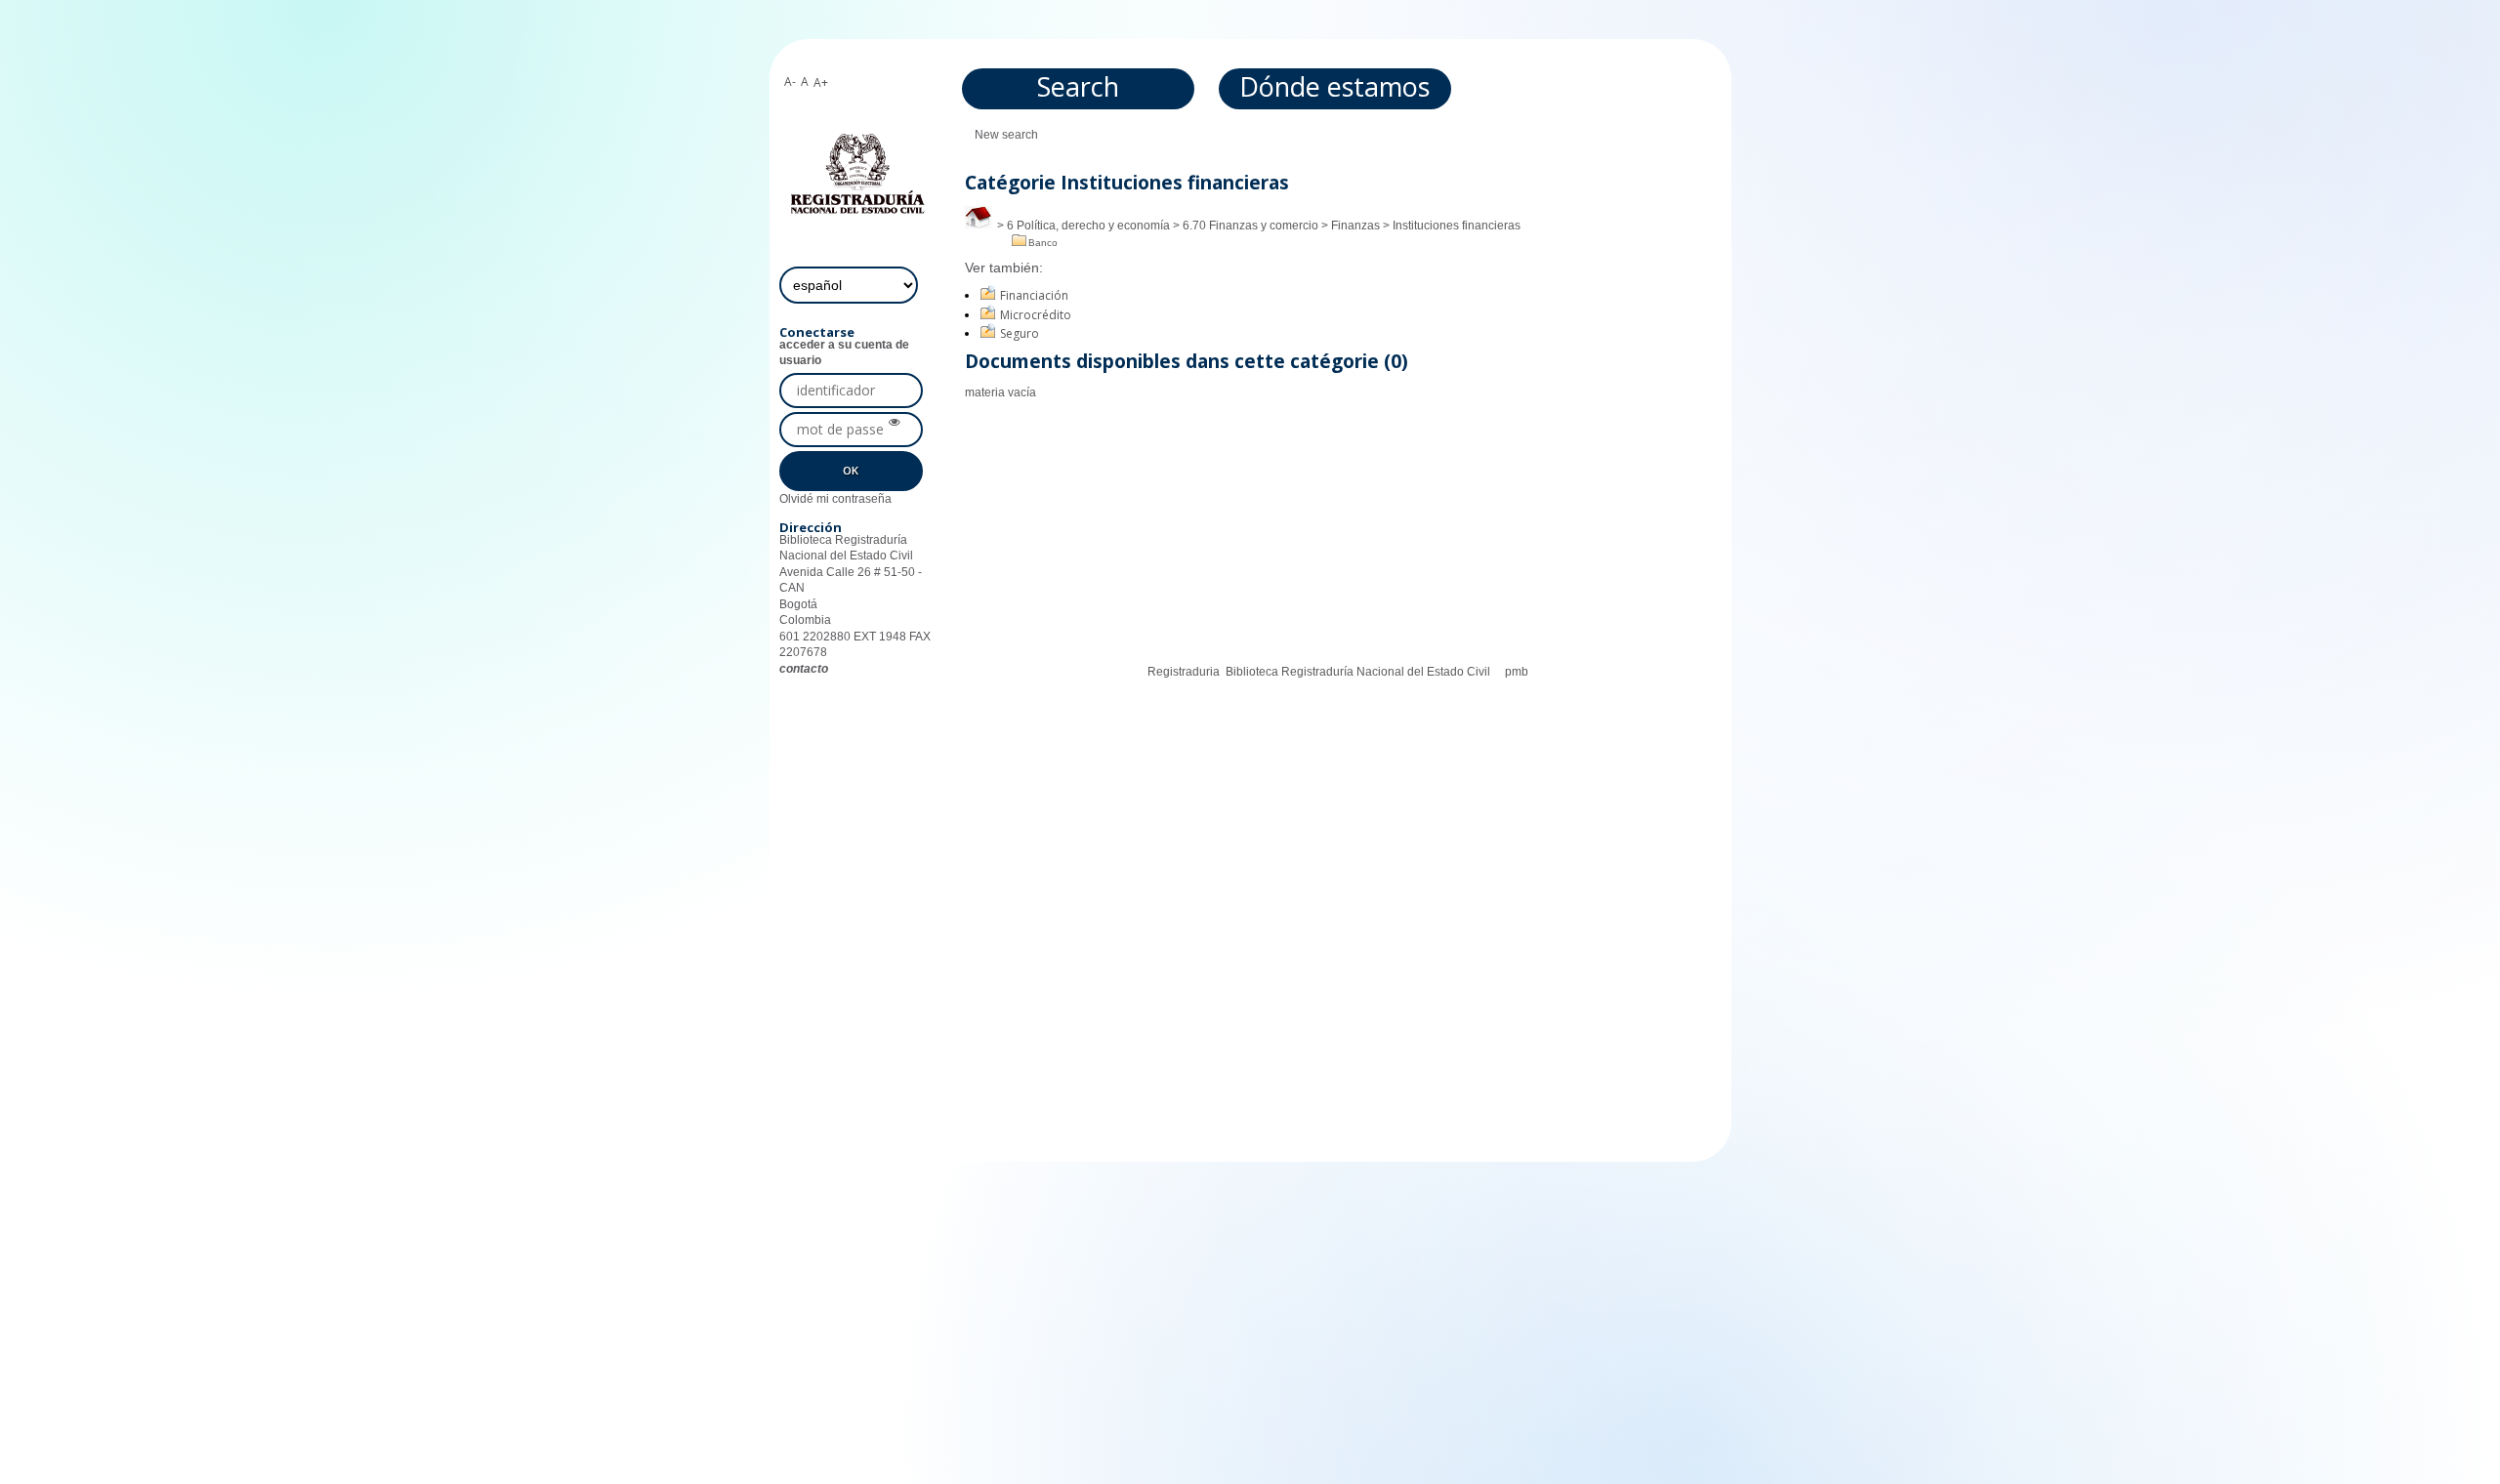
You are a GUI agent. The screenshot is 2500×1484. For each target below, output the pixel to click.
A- (790, 82)
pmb (1517, 672)
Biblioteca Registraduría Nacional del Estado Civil (1358, 672)
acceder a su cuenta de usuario (844, 352)
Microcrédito (1036, 315)
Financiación (1034, 295)
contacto (804, 669)
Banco (1043, 243)
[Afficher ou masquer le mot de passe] (895, 423)
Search (1078, 86)
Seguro (1020, 333)
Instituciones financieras (1457, 226)
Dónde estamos (1334, 86)
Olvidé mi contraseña (835, 499)
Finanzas (1355, 226)
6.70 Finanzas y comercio (1250, 226)
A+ (821, 82)
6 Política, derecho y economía (1088, 226)
